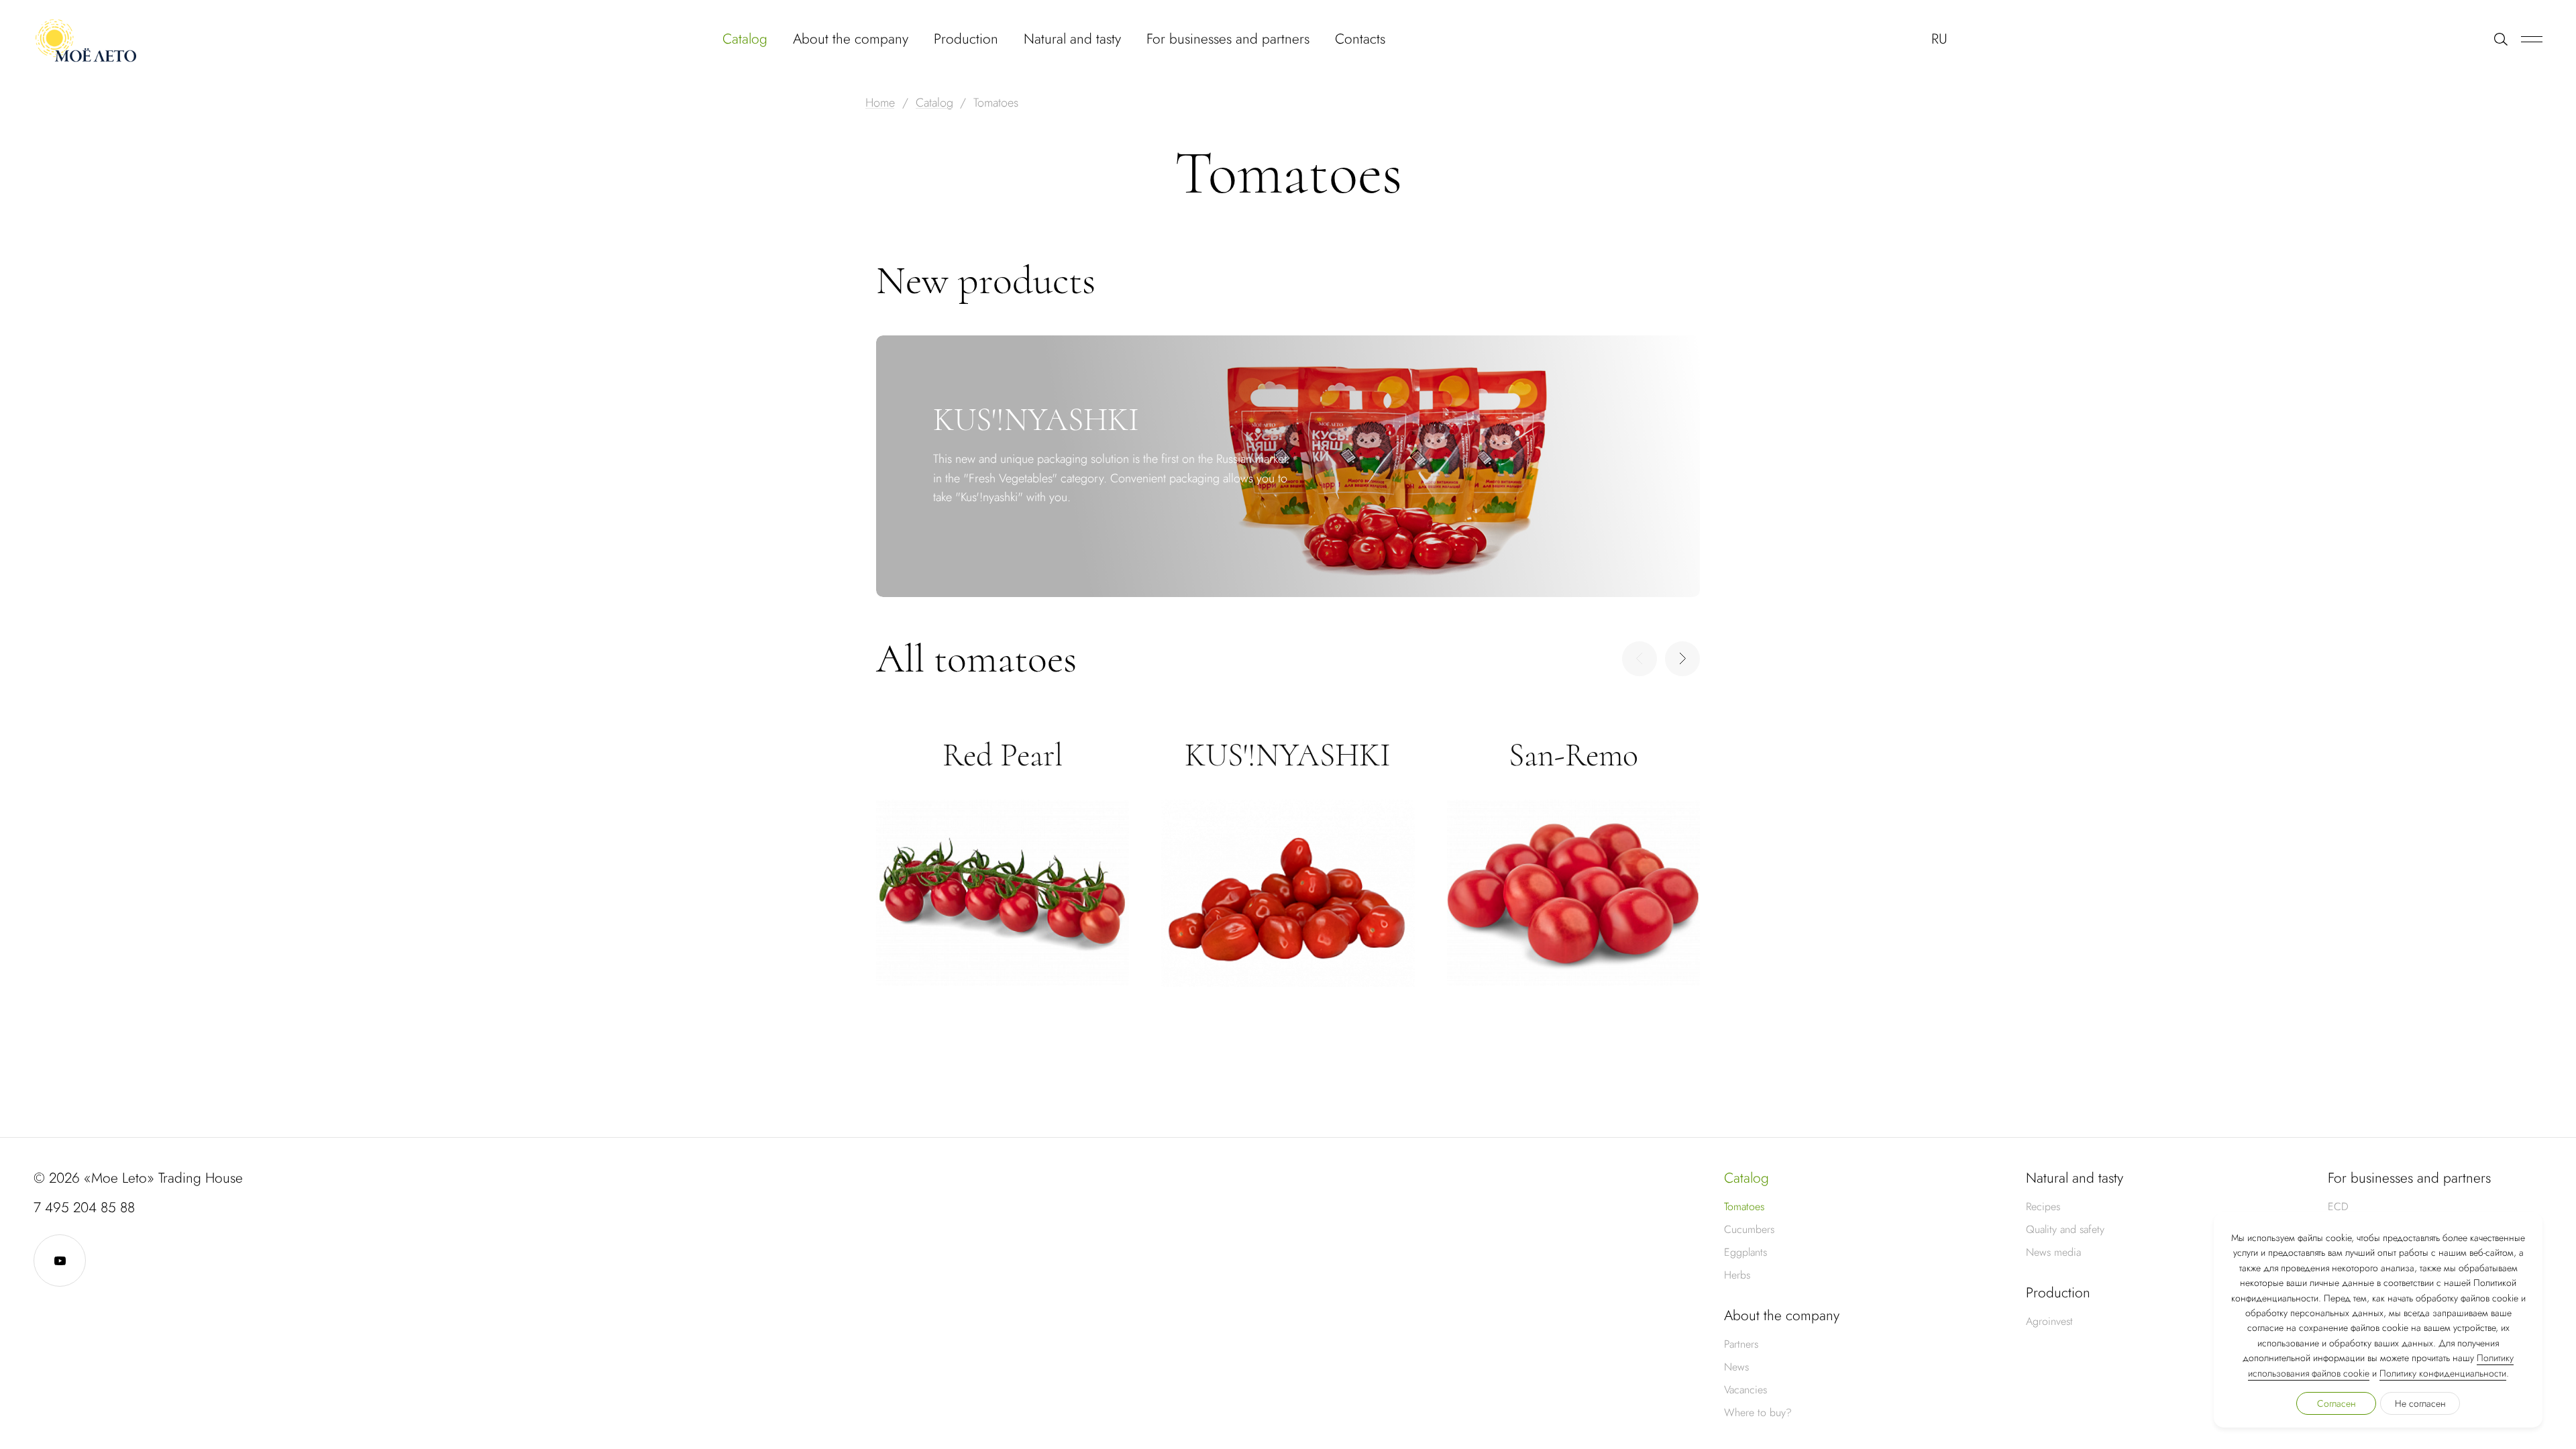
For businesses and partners (1228, 39)
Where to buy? (1758, 1412)
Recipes (2043, 1206)
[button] (1682, 659)
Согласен (2337, 1403)
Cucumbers (1749, 1229)
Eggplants (1746, 1252)
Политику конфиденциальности (2443, 1373)
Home (880, 103)
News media (2053, 1252)
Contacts (1360, 39)
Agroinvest (2049, 1321)
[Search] (2501, 39)
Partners (1741, 1344)
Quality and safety (2065, 1229)
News (1736, 1367)
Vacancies (1746, 1390)
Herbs (1737, 1275)
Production (966, 39)
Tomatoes (1744, 1206)
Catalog (745, 39)
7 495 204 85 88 (84, 1207)
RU (1939, 39)
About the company (851, 39)
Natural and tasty (1072, 39)
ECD (2338, 1206)
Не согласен (2420, 1403)
